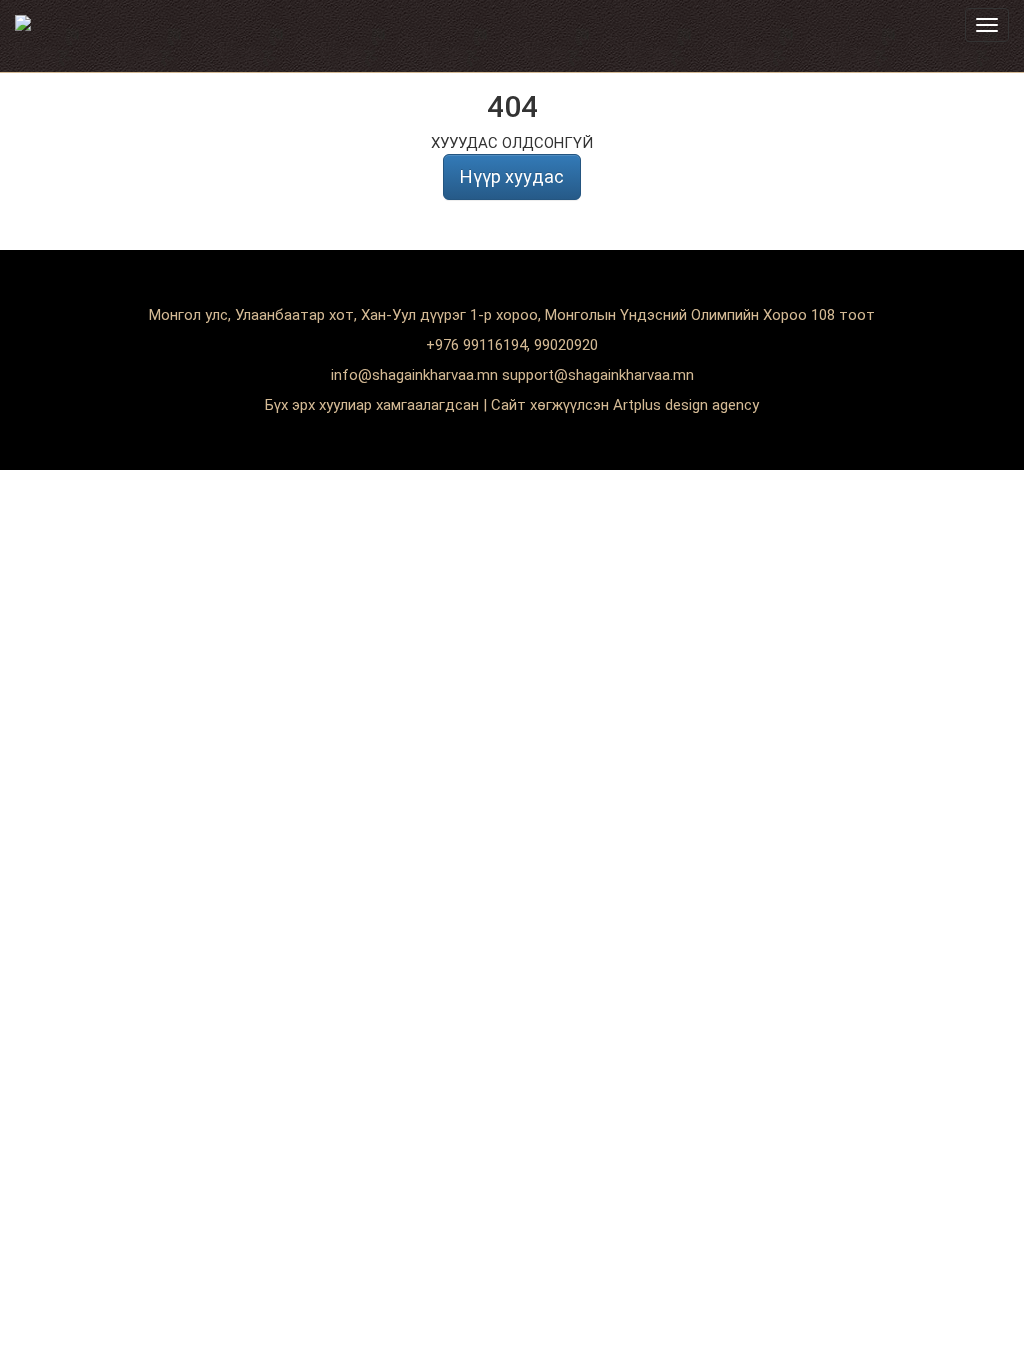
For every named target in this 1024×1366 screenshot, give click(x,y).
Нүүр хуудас (512, 176)
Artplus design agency (686, 405)
